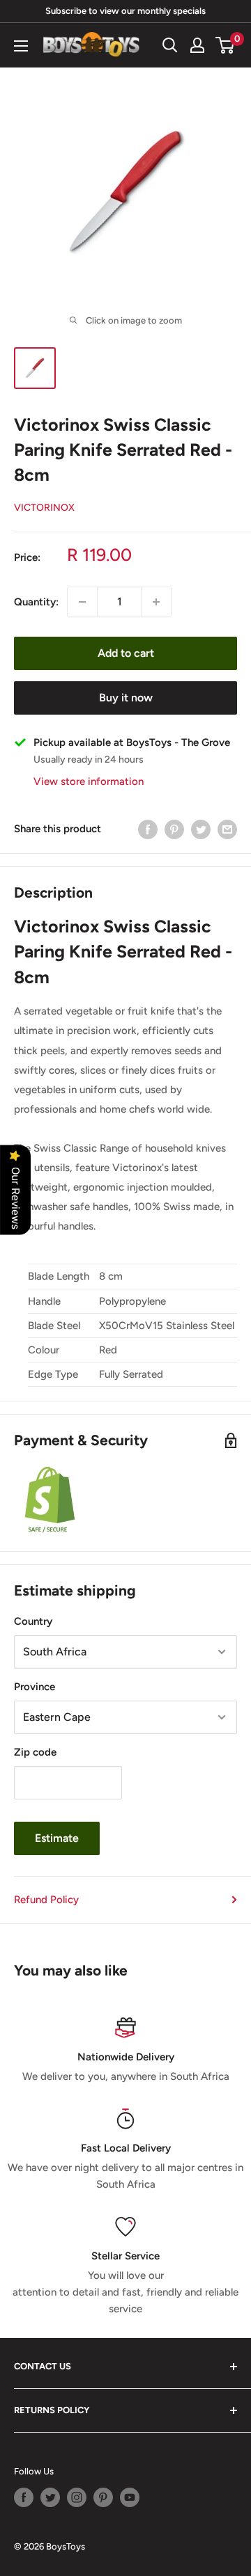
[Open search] (170, 45)
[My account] (197, 45)
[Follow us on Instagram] (77, 2497)
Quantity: (36, 602)
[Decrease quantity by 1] (82, 602)
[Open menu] (21, 46)
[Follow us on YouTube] (130, 2497)
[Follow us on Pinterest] (103, 2497)
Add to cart (126, 653)
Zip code (35, 1752)
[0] (226, 45)
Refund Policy (46, 1900)
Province (35, 1687)
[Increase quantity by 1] (156, 602)
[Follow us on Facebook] (24, 2497)
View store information (89, 781)
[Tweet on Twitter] (201, 829)
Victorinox (44, 508)
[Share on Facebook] (148, 829)
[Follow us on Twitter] (50, 2497)
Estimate (57, 1838)
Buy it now (126, 698)
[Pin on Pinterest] (174, 829)
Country (33, 1621)
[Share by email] (227, 829)
